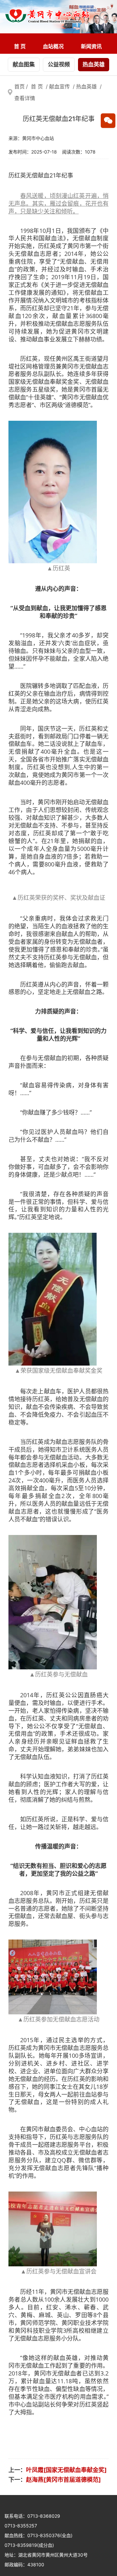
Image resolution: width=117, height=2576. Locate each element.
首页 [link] (19, 86)
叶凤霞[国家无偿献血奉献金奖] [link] (66, 2470)
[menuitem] (20, 46)
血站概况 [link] (53, 46)
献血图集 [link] (24, 64)
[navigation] (58, 44)
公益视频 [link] (59, 64)
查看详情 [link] (25, 98)
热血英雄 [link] (94, 64)
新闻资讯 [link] (91, 46)
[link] (48, 17)
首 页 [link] (20, 46)
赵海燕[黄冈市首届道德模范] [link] (63, 2480)
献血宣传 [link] (59, 86)
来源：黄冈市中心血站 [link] (31, 138)
